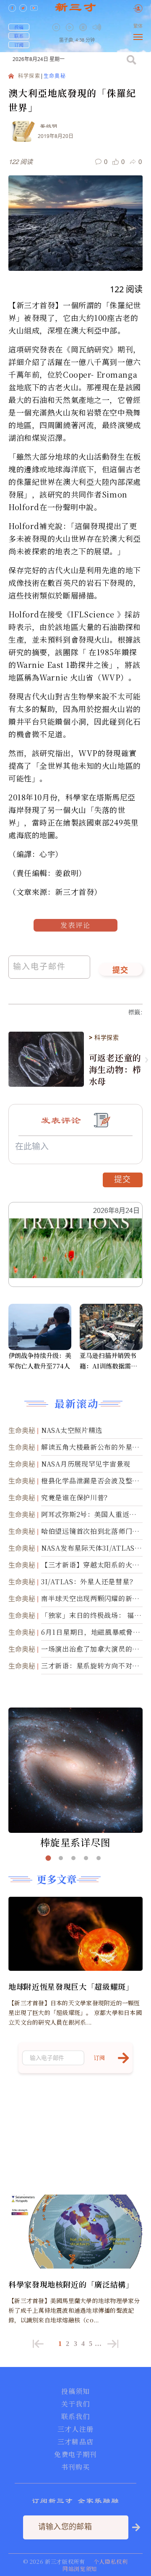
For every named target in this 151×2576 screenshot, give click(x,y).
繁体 (138, 26)
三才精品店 (75, 2442)
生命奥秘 (55, 76)
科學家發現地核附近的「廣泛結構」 (71, 2284)
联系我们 (75, 2417)
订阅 (19, 45)
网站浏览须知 (80, 2569)
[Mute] (97, 27)
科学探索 (29, 76)
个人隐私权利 (111, 2561)
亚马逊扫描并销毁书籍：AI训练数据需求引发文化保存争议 (108, 1361)
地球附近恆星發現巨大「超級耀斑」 (71, 1986)
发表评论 (75, 925)
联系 (19, 36)
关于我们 (75, 2404)
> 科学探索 (104, 1038)
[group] (84, 33)
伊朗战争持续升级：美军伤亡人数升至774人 (40, 1361)
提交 (121, 971)
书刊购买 (75, 2467)
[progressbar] (109, 27)
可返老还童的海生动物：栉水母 (115, 1070)
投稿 (19, 27)
